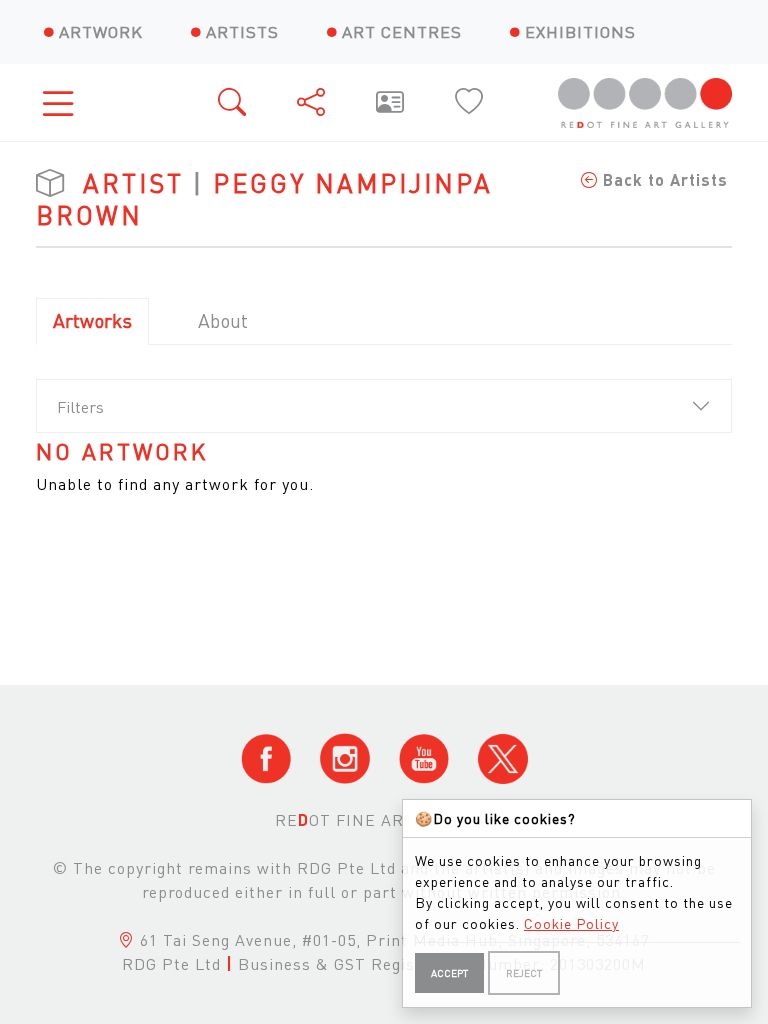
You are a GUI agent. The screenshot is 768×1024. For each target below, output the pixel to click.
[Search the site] (233, 102)
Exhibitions (580, 31)
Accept (449, 973)
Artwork (101, 31)
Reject (524, 973)
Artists (242, 31)
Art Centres (402, 31)
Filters (80, 406)
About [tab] (223, 320)
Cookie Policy (571, 923)
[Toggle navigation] (64, 102)
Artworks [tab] (92, 320)
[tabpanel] (384, 467)
